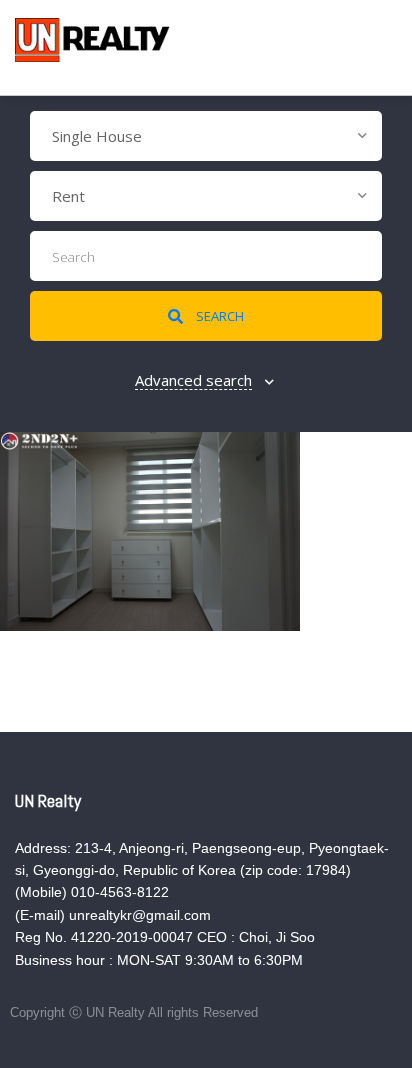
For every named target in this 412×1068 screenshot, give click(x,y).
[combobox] (206, 136)
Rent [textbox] (68, 196)
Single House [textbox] (97, 136)
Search (218, 316)
